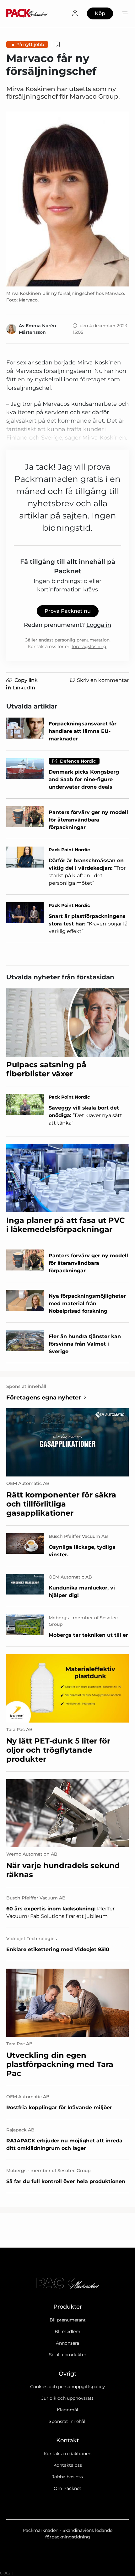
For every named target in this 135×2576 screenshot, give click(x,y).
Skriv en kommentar (103, 680)
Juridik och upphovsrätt (67, 2398)
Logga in (99, 625)
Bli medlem (67, 2331)
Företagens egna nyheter (44, 1398)
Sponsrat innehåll (68, 2421)
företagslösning (89, 647)
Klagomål (67, 2410)
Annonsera (67, 2343)
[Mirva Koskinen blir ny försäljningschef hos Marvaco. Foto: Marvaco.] (67, 199)
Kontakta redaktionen (67, 2454)
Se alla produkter (68, 2355)
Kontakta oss (68, 2465)
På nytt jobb (30, 44)
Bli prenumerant (68, 2320)
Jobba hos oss (67, 2477)
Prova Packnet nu (68, 611)
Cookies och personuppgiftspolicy (67, 2387)
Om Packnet (67, 2488)
